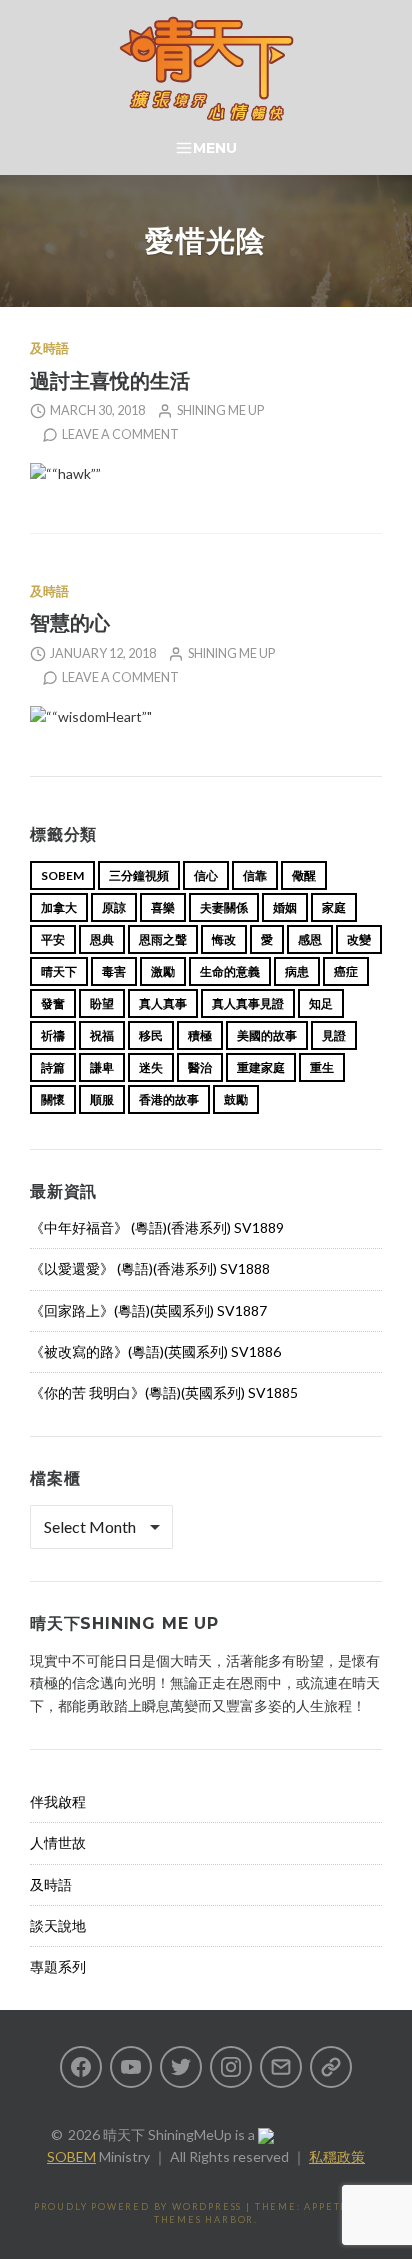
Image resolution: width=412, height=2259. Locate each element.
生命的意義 (230, 971)
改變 (359, 939)
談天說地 (58, 1925)
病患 (297, 971)
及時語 (49, 348)
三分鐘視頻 (139, 875)
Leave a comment (120, 434)
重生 (322, 1067)
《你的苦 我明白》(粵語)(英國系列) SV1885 (164, 1392)
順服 (102, 1099)
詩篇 (53, 1067)
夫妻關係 (224, 907)
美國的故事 (267, 1035)
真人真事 (163, 1003)
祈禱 (53, 1035)
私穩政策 (337, 2156)
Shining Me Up (220, 410)
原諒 (114, 907)
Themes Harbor (204, 2219)
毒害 (114, 971)
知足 (321, 1003)
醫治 (200, 1067)
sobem (62, 875)
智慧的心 (70, 622)
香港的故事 (169, 1099)
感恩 (310, 939)
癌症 (346, 971)
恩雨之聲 (163, 939)
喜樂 (163, 907)
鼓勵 (236, 1099)
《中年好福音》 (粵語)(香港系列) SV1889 (157, 1227)
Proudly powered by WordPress (138, 2206)
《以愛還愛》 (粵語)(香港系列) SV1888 (150, 1268)
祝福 (102, 1035)
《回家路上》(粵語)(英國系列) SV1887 (148, 1310)
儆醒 (304, 875)
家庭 (334, 907)
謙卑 (102, 1067)
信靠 (255, 875)
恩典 (102, 939)
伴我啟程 (58, 1801)
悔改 (224, 939)
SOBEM (71, 2156)
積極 (200, 1035)
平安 (53, 939)
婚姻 (285, 907)
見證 (334, 1035)
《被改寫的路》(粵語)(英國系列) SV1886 (155, 1351)
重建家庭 (261, 1067)
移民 (151, 1035)
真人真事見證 (248, 1003)
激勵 (163, 971)
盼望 (102, 1003)
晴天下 (59, 971)
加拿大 (59, 907)
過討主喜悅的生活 (110, 380)
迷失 (151, 1067)
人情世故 (58, 1842)
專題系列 (58, 1966)
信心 (206, 875)
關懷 (53, 1099)
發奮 (53, 1003)
